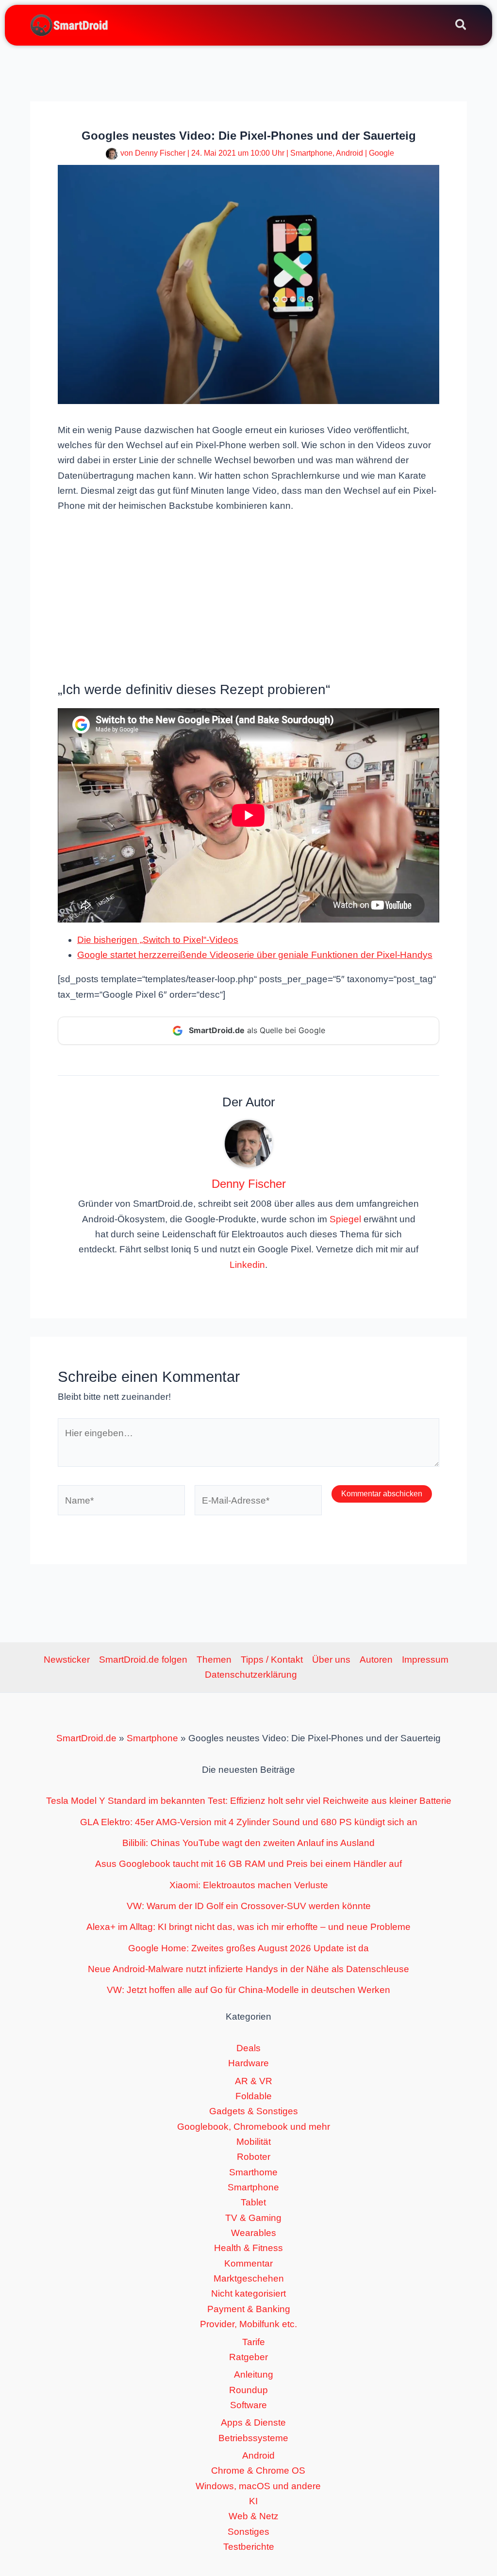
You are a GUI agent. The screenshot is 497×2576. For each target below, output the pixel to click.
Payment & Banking (249, 2309)
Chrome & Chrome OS (258, 2471)
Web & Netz (254, 2516)
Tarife (254, 2342)
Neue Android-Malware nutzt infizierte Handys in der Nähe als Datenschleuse (248, 1969)
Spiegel (345, 1219)
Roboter (254, 2157)
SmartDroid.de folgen (143, 1660)
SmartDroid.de (86, 1738)
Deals (248, 2048)
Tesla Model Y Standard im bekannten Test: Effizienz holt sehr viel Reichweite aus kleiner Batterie (249, 1801)
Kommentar (248, 2263)
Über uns (331, 1660)
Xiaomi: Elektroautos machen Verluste (249, 1885)
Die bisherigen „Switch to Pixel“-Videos (158, 940)
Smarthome (253, 2172)
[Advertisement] (248, 596)
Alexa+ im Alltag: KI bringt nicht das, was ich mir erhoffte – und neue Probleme (248, 1927)
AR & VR (254, 2081)
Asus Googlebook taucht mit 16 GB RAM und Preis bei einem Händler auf (248, 1864)
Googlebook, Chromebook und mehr (254, 2127)
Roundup (248, 2390)
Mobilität (254, 2142)
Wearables (254, 2233)
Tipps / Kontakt (272, 1660)
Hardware (248, 2063)
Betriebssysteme (253, 2438)
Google (381, 153)
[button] (461, 26)
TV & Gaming (253, 2218)
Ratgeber (248, 2357)
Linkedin (247, 1265)
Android (349, 153)
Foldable (254, 2096)
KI (253, 2501)
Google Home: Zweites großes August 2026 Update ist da (248, 1948)
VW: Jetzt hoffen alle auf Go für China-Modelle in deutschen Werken (248, 1990)
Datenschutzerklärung (251, 1675)
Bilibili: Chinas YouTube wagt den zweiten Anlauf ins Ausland (248, 1843)
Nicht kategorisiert (248, 2293)
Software (248, 2405)
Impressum (425, 1660)
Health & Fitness (248, 2248)
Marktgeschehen (249, 2278)
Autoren (376, 1660)
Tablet (253, 2202)
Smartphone (311, 153)
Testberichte (249, 2547)
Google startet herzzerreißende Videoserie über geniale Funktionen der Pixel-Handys (255, 955)
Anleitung (254, 2374)
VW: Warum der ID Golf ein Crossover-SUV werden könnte (249, 1906)
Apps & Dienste (253, 2422)
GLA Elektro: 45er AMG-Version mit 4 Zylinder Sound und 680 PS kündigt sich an (249, 1822)
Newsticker (67, 1660)
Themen (214, 1660)
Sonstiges (248, 2532)
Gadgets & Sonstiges (254, 2111)
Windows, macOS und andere (258, 2486)
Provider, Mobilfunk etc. (248, 2324)
